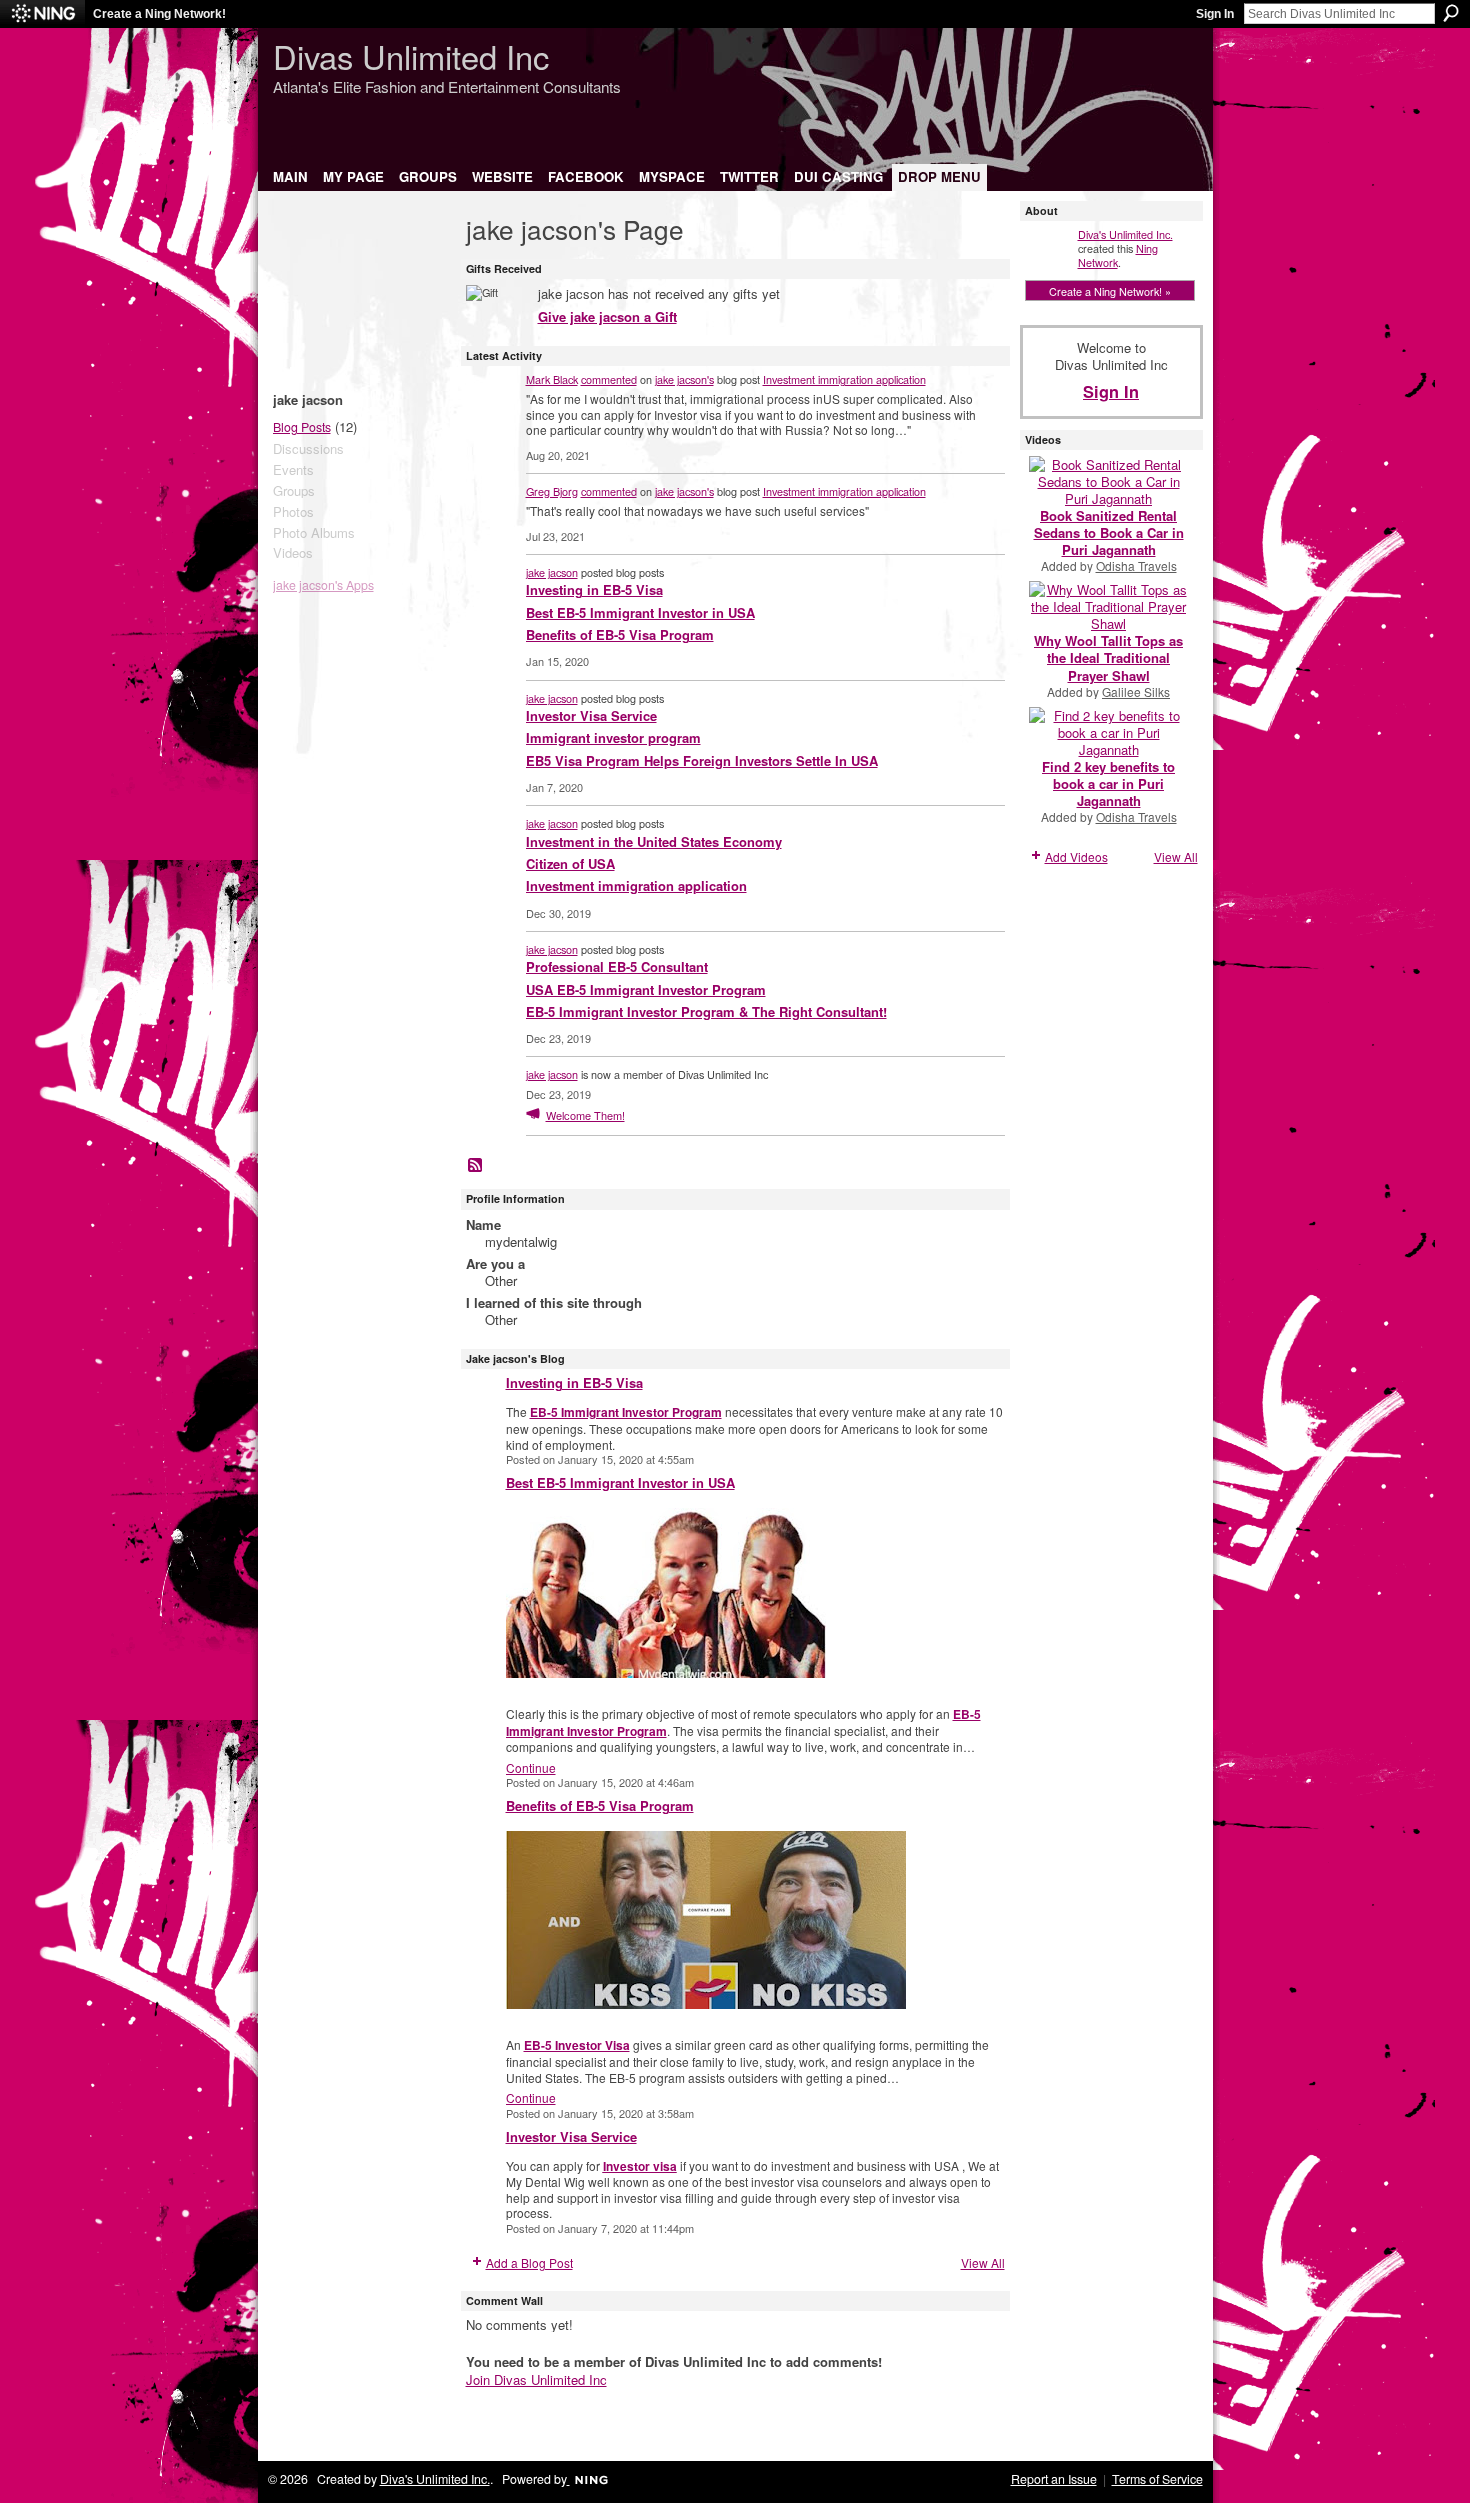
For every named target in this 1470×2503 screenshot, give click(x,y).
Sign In (1215, 14)
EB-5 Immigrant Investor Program (626, 1412)
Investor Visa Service (591, 715)
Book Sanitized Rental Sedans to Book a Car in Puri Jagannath (1109, 532)
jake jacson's (684, 379)
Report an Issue (1054, 2479)
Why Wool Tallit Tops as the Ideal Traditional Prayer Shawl (1108, 657)
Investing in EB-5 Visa (594, 589)
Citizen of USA (570, 863)
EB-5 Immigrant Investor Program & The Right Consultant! (706, 1011)
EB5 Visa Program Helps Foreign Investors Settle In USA (702, 760)
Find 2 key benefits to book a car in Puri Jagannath (1108, 783)
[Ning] (42, 14)
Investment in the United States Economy (654, 841)
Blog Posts (302, 427)
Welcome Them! (585, 1115)
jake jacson (552, 572)
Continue (531, 1767)
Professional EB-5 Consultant (617, 966)
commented (609, 379)
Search (1451, 13)
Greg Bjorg (552, 491)
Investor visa (640, 2166)
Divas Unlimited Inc (411, 55)
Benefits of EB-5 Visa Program (620, 634)
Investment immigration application (844, 379)
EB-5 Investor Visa (577, 2045)
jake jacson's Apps (323, 585)
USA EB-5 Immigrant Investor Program (646, 989)
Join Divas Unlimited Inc (536, 2379)
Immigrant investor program (613, 737)
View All (983, 2262)
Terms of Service (1157, 2479)
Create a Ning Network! (159, 14)
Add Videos (1076, 856)
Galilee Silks (1136, 691)
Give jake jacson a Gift (607, 316)
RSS (476, 1166)
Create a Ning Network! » (1110, 291)
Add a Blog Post (529, 2262)
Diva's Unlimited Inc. (1125, 234)
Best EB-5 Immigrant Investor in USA (640, 612)
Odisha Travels (1136, 565)
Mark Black (552, 379)
